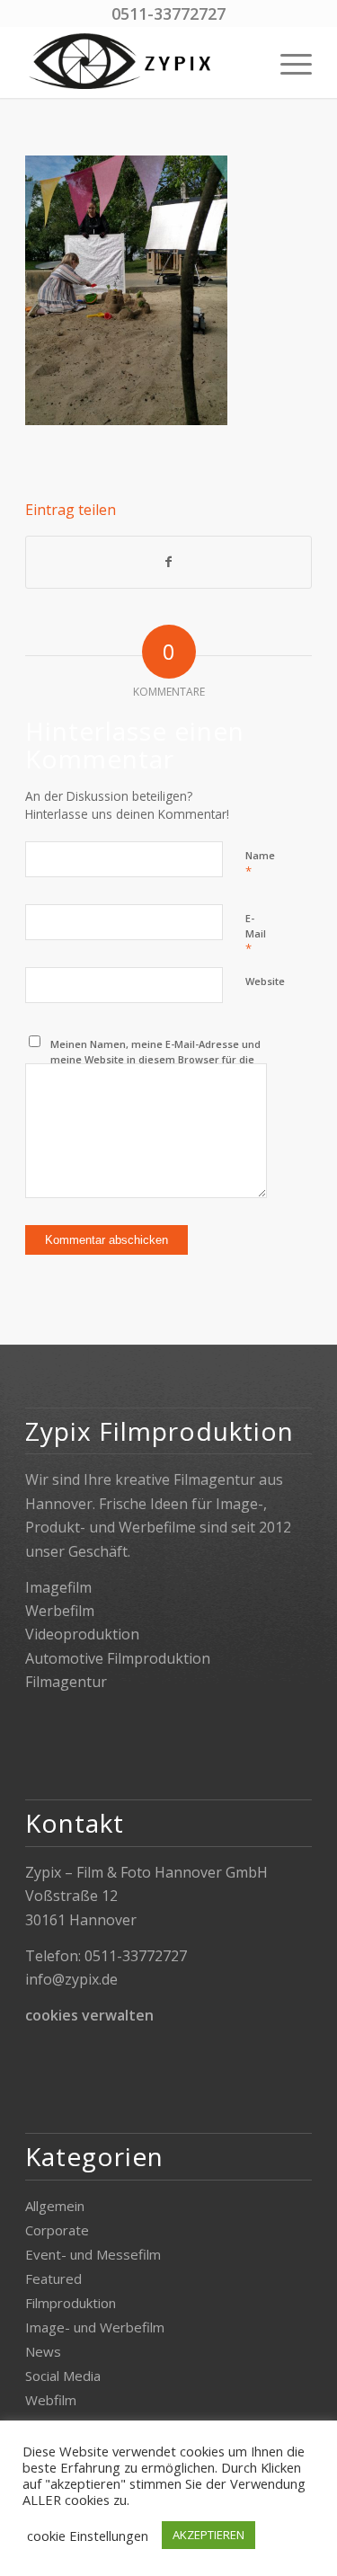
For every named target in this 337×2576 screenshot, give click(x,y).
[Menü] (287, 62)
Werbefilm (60, 1611)
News (43, 2351)
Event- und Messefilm (93, 2254)
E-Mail (256, 934)
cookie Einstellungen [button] (88, 2536)
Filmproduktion (71, 2303)
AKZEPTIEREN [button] (208, 2535)
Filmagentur (66, 1682)
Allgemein (55, 2206)
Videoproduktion (82, 1634)
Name (260, 864)
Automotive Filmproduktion (118, 1658)
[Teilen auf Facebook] (168, 562)
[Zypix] (140, 62)
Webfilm (51, 2400)
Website (265, 981)
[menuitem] (287, 62)
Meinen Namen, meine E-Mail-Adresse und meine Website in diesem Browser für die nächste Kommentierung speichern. (155, 1059)
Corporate (57, 2230)
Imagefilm (58, 1587)
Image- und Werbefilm (95, 2327)
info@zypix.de (71, 1979)
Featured (53, 2278)
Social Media (63, 2376)
